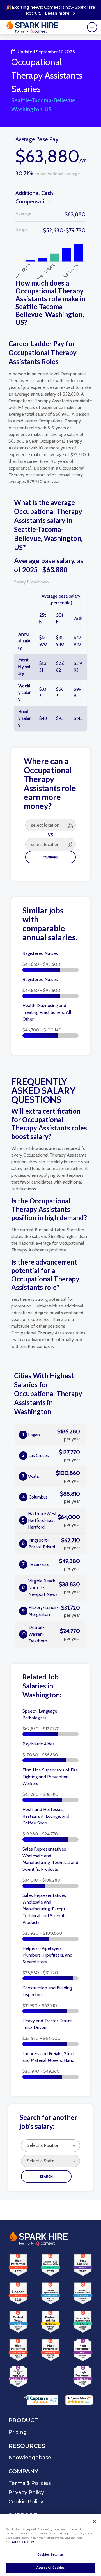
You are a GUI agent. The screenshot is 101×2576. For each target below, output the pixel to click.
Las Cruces (51, 1456)
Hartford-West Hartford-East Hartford (51, 1520)
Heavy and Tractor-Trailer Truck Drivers (47, 2024)
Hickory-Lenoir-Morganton (51, 1611)
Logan (51, 1435)
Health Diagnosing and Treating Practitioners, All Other (47, 1012)
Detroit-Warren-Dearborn (50, 1634)
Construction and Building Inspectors (47, 1991)
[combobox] (50, 2146)
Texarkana (51, 1564)
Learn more (57, 13)
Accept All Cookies (51, 2568)
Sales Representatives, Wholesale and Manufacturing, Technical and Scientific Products (50, 1859)
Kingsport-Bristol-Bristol (51, 1544)
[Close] (94, 2522)
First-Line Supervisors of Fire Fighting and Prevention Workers (50, 1777)
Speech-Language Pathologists (40, 1714)
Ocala (51, 1476)
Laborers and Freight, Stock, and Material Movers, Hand (49, 2057)
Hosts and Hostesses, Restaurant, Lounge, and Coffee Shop (46, 1816)
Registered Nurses (40, 953)
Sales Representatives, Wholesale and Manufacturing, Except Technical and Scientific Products (45, 1909)
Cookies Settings (50, 2555)
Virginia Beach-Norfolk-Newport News (51, 1588)
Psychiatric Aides (39, 1744)
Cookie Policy (23, 2542)
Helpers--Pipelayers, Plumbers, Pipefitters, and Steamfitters (47, 1955)
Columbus (51, 1497)
